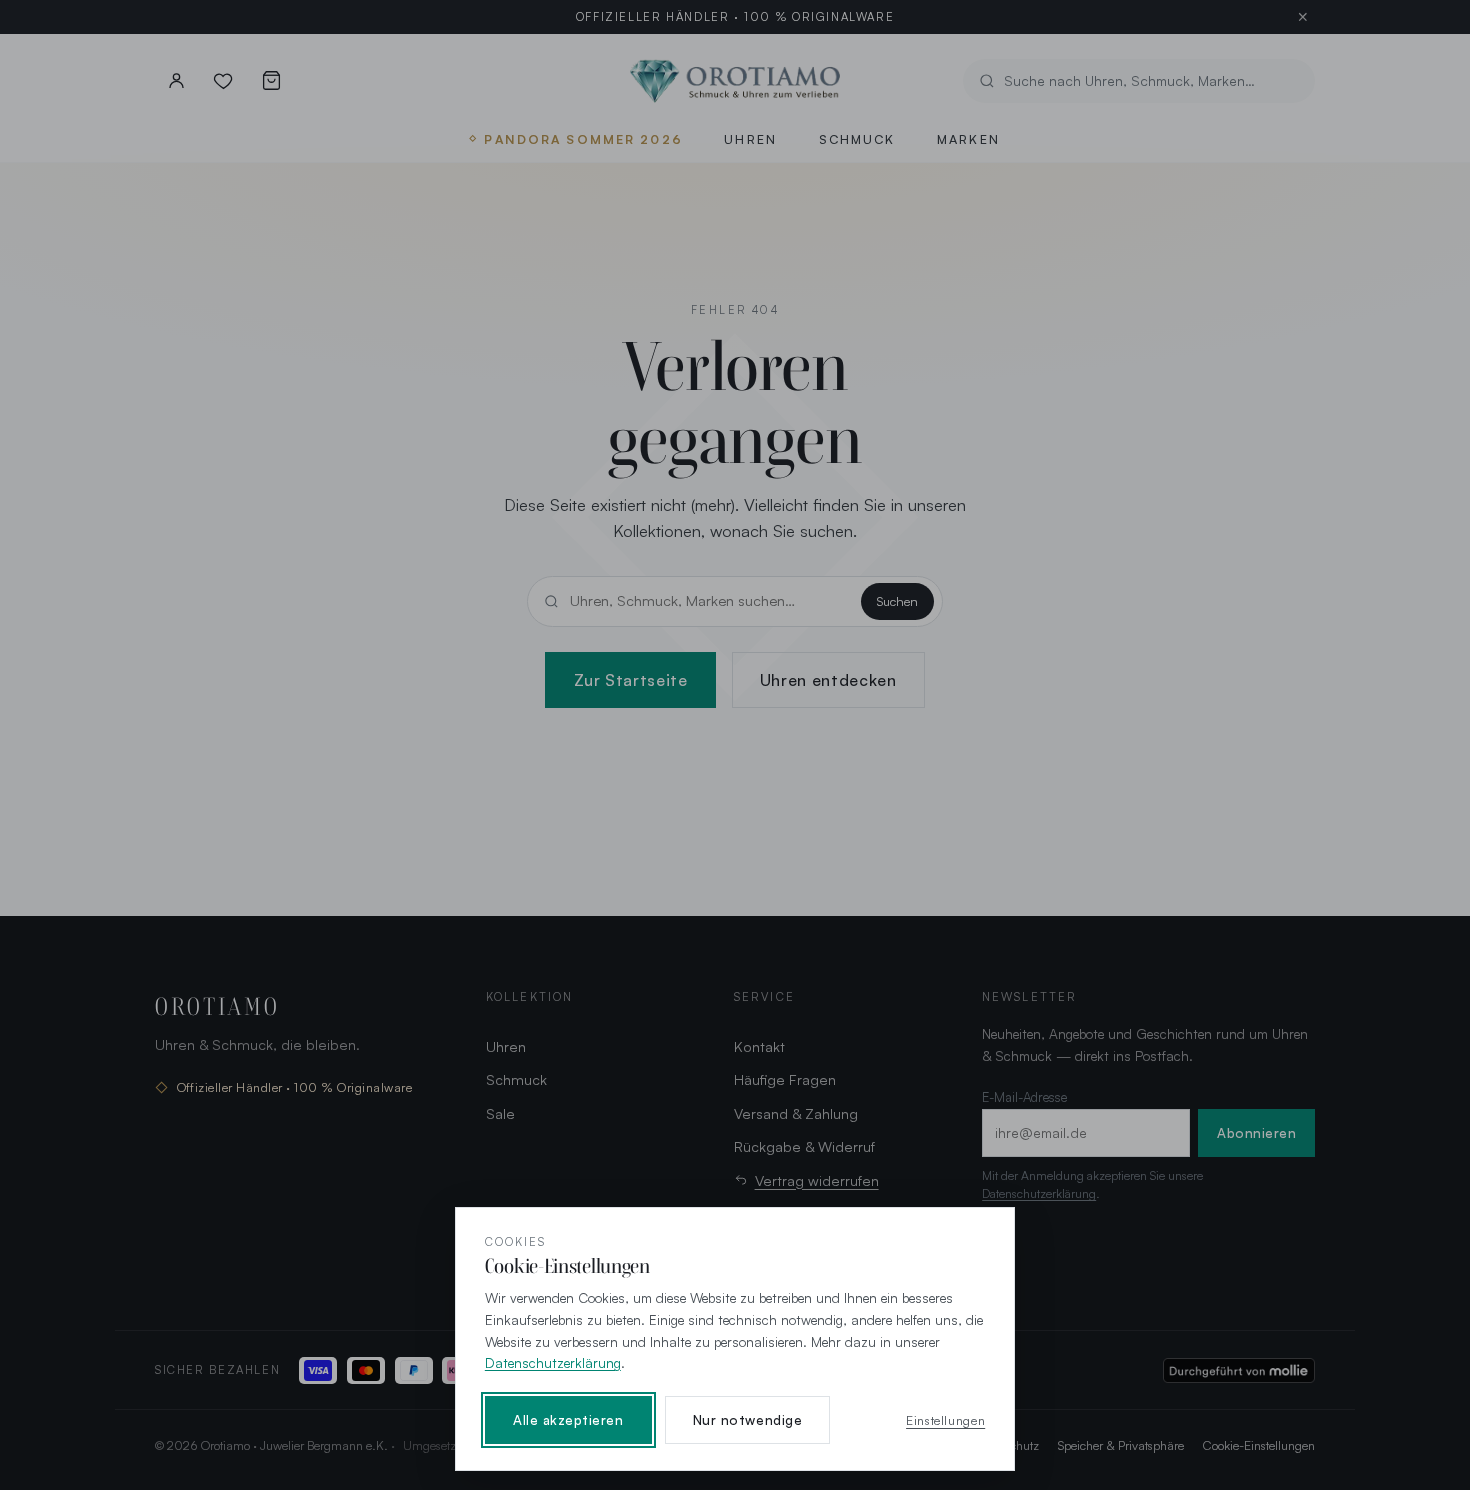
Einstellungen (945, 1420)
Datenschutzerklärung (553, 1362)
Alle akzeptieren (568, 1420)
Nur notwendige (747, 1420)
